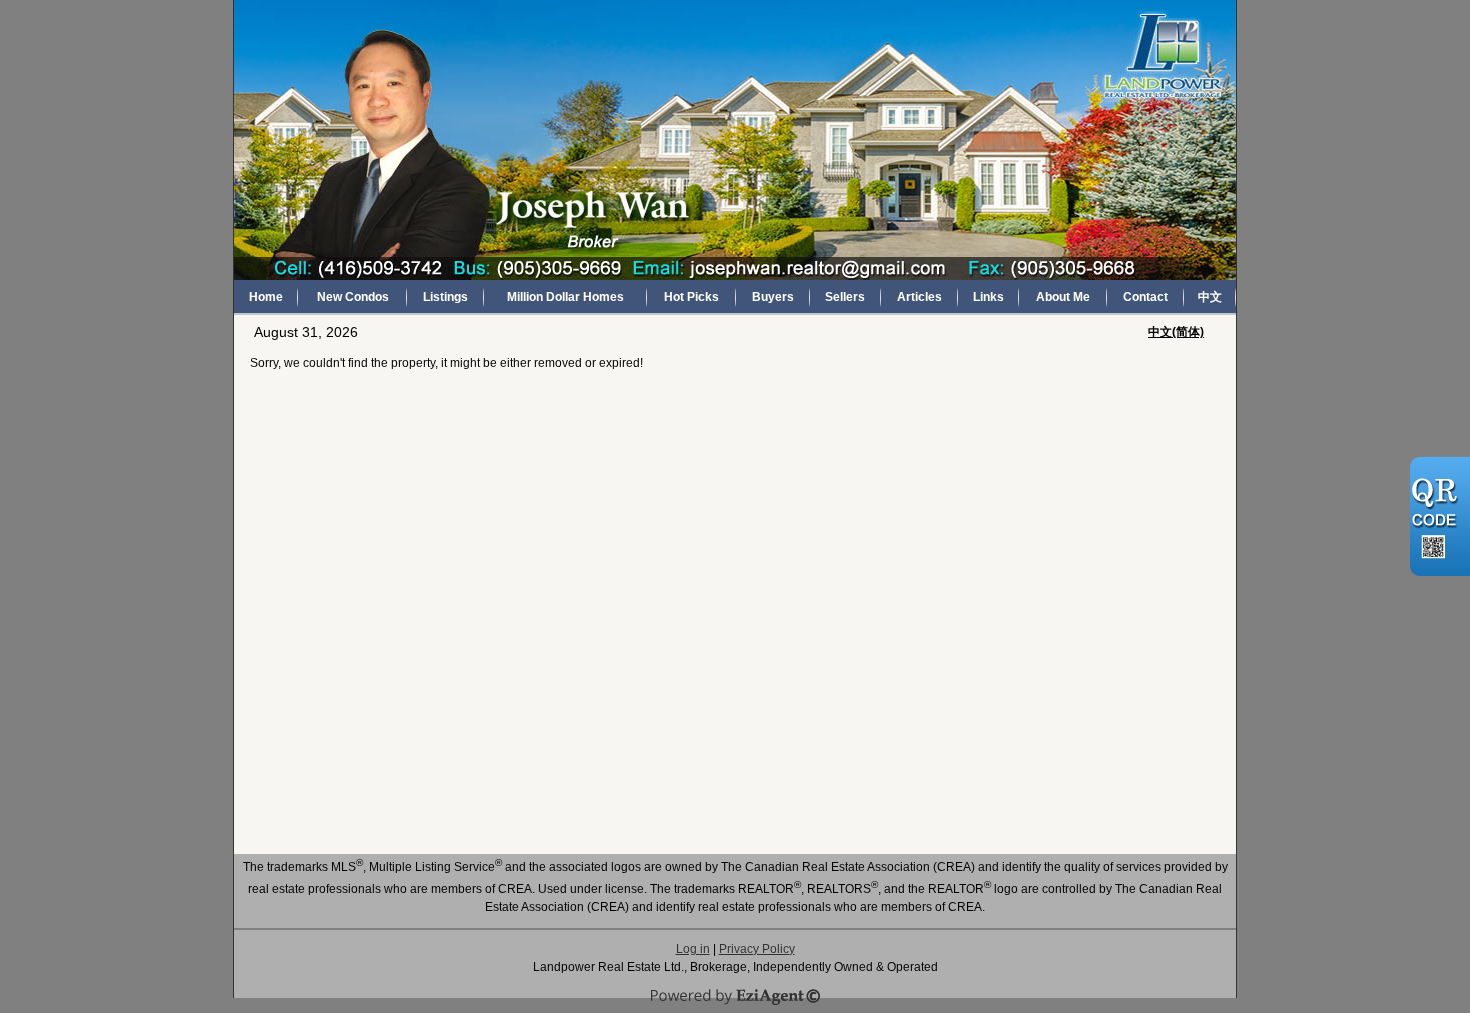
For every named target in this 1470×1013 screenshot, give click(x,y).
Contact (1145, 297)
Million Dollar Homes (565, 297)
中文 (1210, 297)
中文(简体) (1176, 332)
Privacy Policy (757, 949)
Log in (693, 949)
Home (266, 297)
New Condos (353, 297)
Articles (919, 297)
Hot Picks (691, 297)
